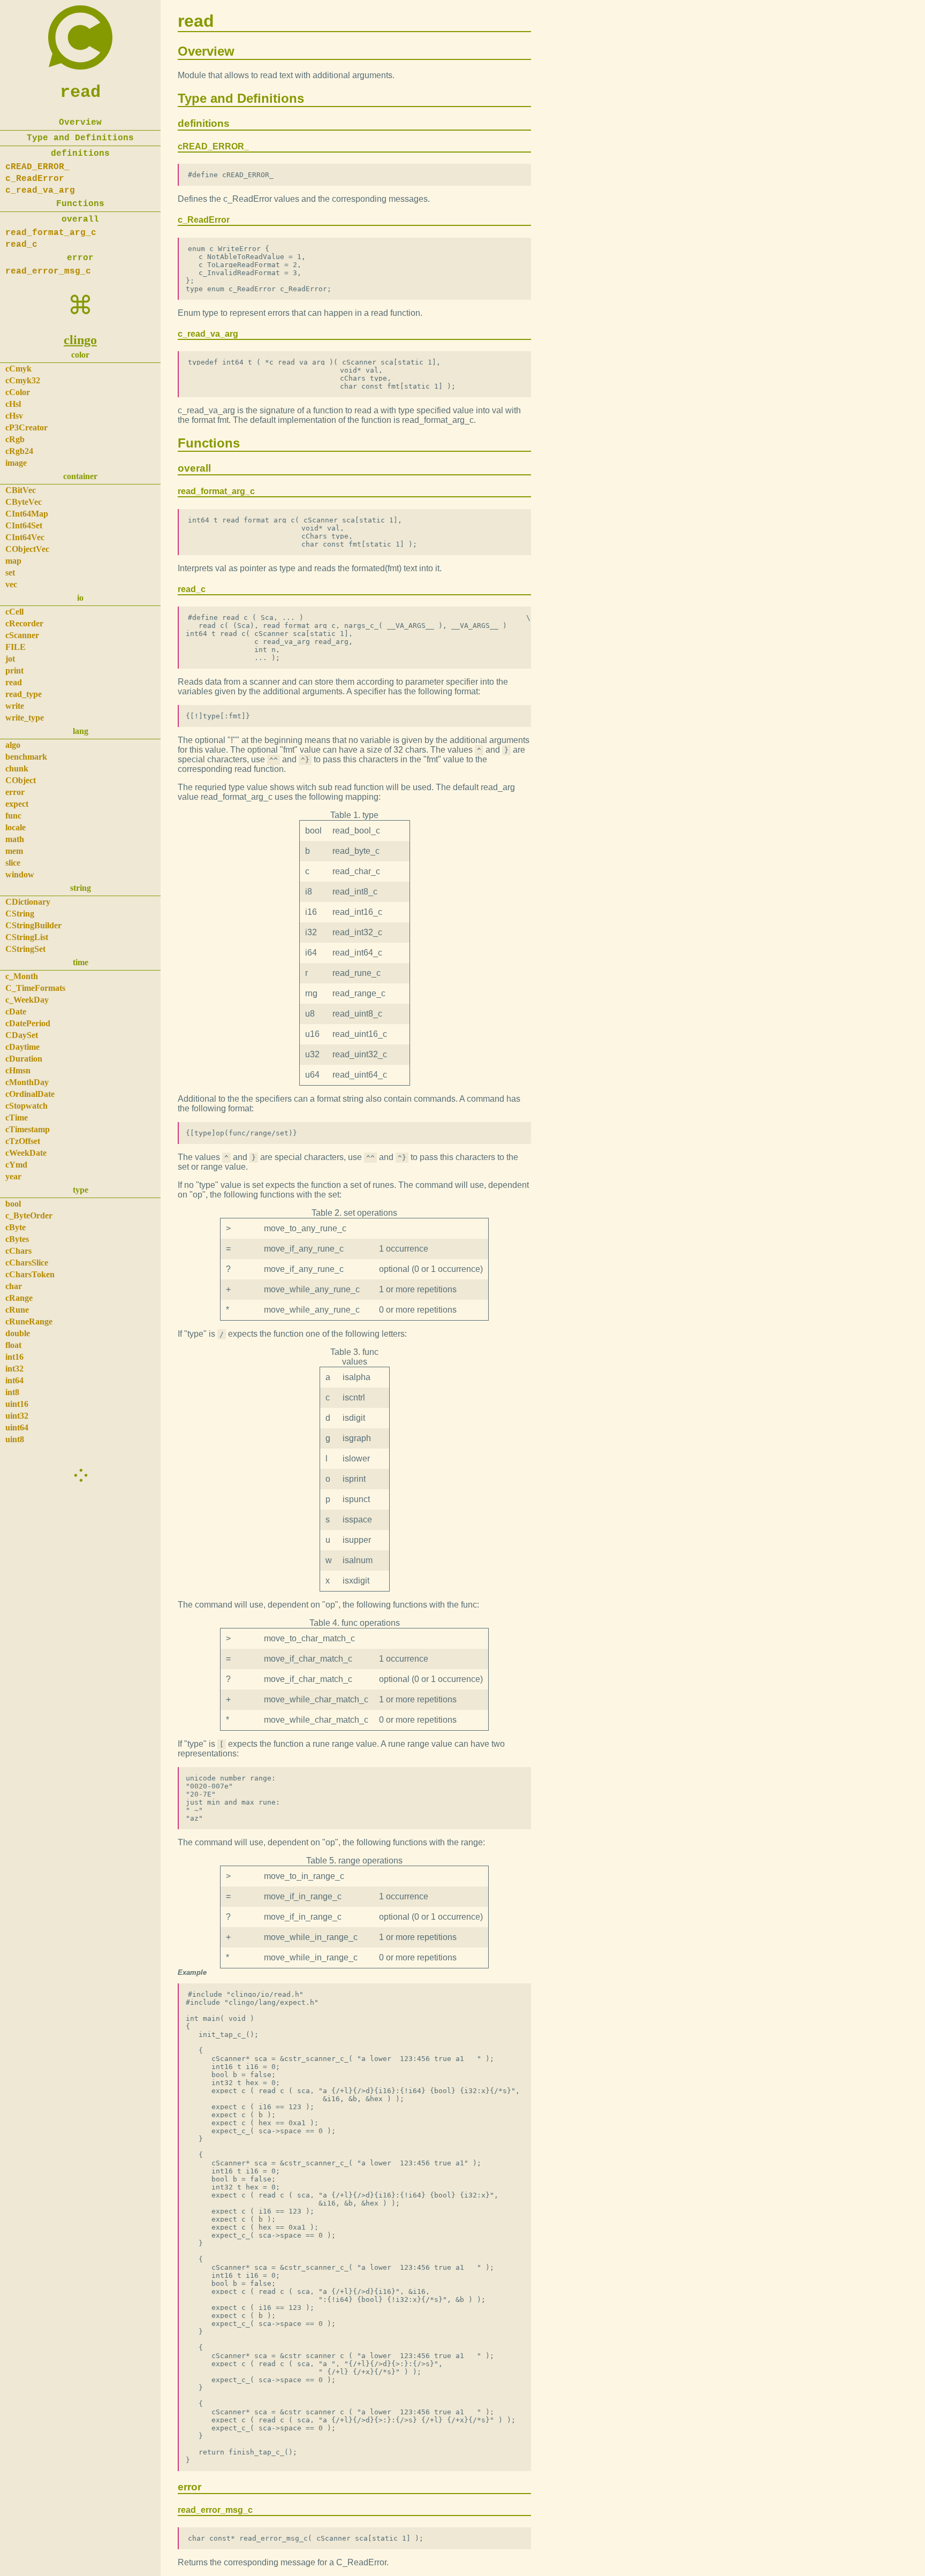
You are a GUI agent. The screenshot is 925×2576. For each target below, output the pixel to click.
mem (14, 851)
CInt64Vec (25, 537)
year (13, 1176)
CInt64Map (27, 514)
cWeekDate (26, 1153)
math (15, 839)
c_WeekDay (27, 1000)
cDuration (24, 1059)
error (80, 258)
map (13, 561)
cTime (17, 1117)
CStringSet (25, 949)
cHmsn (18, 1070)
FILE (16, 647)
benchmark (26, 757)
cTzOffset (23, 1141)
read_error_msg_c (48, 271)
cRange (19, 1298)
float (13, 1345)
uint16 (17, 1404)
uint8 (15, 1439)
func (13, 816)
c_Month (22, 976)
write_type (25, 718)
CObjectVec (27, 549)
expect (17, 804)
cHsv (14, 416)
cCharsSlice (27, 1263)
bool (13, 1204)
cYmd (16, 1165)
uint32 (17, 1416)
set (10, 573)
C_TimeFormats (35, 988)
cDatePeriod (28, 1023)
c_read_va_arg (40, 191)
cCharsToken (30, 1274)
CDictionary (28, 902)
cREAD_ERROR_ (37, 167)
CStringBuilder (33, 925)
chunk (17, 768)
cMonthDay (27, 1082)
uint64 (17, 1427)
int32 (14, 1369)
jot (10, 659)
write (15, 706)
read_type (24, 694)
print (14, 670)
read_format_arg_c (51, 233)
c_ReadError (35, 179)
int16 (14, 1357)
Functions (80, 204)
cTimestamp (28, 1129)
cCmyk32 (23, 380)
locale (16, 827)
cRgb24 (19, 451)
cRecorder (24, 623)
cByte (16, 1227)
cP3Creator (26, 427)
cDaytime (22, 1047)
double (18, 1333)
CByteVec (24, 502)
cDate (16, 1012)
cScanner (22, 635)
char (14, 1286)
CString (20, 914)
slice (13, 863)
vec (11, 584)
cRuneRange (29, 1321)
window (20, 874)
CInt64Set (24, 525)
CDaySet (22, 1035)
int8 (12, 1392)
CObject (21, 780)
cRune (17, 1310)
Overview (80, 123)
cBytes (17, 1239)
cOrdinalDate (30, 1094)
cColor (18, 392)
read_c (21, 245)
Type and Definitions (80, 138)
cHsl (13, 404)
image (16, 463)
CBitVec (21, 490)
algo (13, 745)
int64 (14, 1380)
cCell (14, 612)
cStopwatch (26, 1106)
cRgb (15, 439)
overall (80, 219)
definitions (80, 154)
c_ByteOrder (29, 1215)
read (80, 92)
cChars (18, 1251)
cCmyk (18, 369)
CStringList (27, 937)
